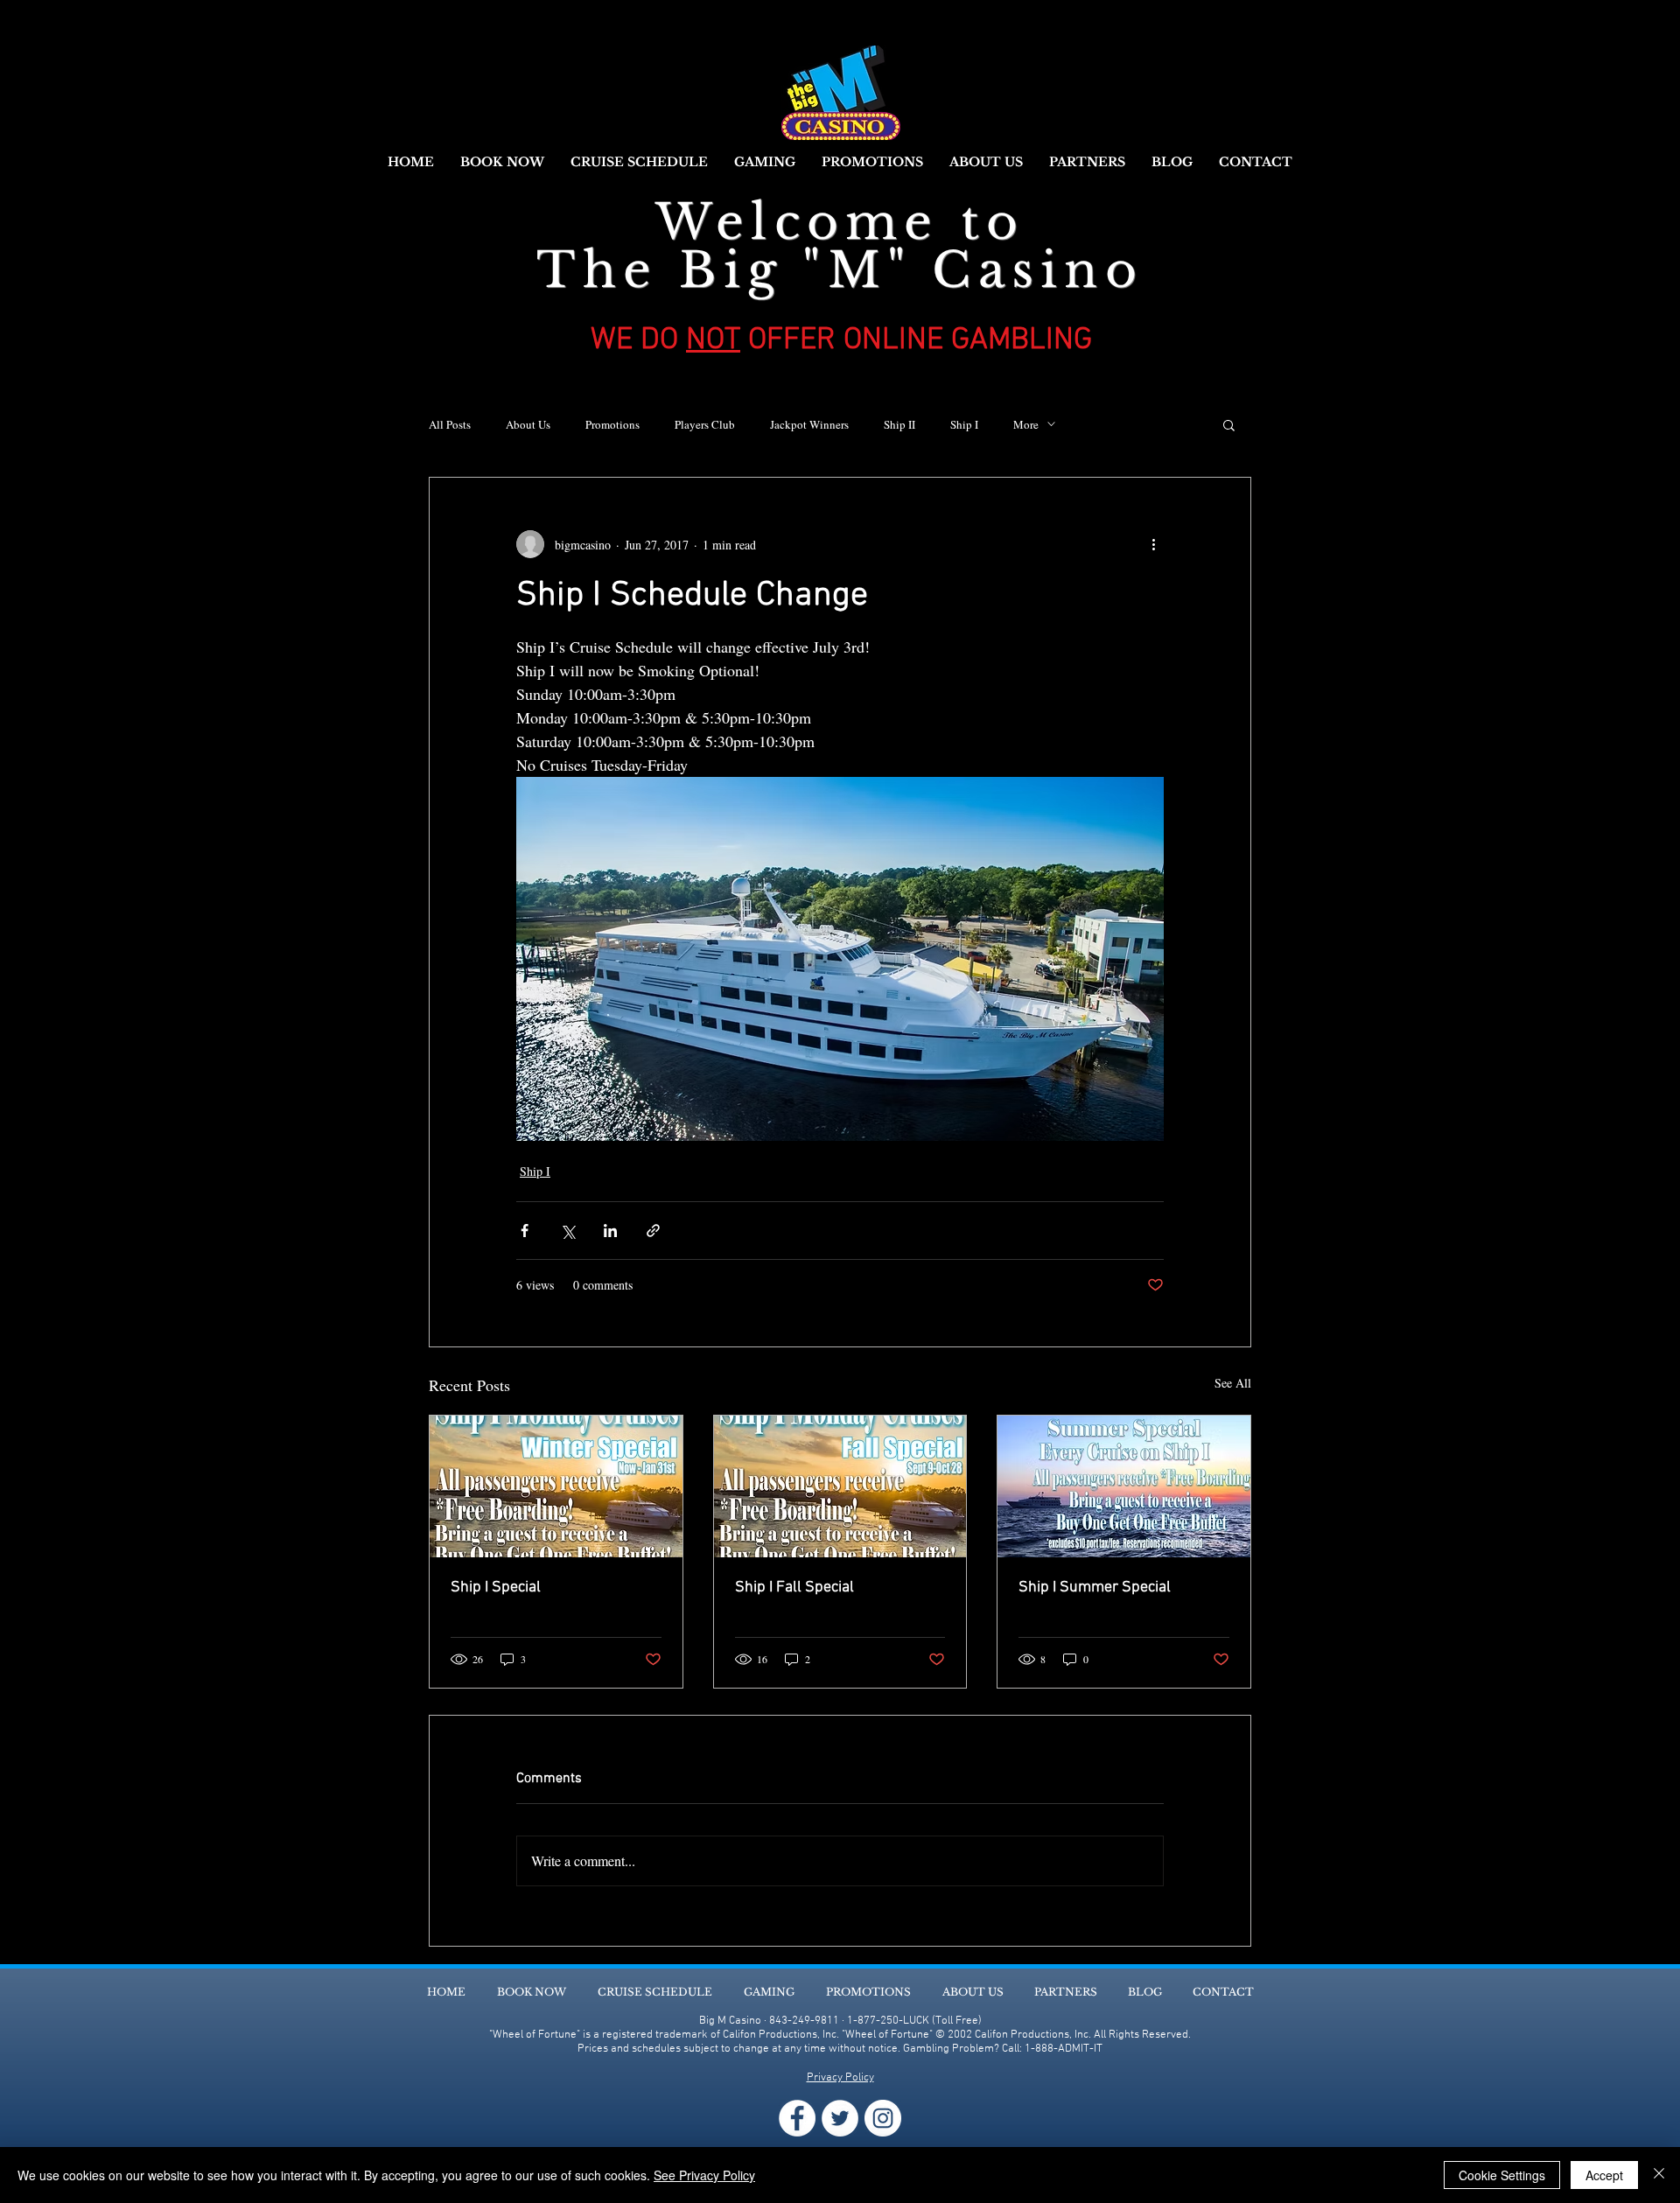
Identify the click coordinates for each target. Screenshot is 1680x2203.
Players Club (705, 424)
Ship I (964, 424)
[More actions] (1153, 544)
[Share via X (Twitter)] (567, 1231)
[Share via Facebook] (525, 1231)
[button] (1229, 424)
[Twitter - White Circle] (840, 2118)
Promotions (612, 424)
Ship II (899, 424)
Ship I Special (496, 1588)
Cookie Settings (1502, 2175)
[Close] (1659, 2175)
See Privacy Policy (704, 2175)
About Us (528, 424)
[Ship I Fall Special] (840, 1486)
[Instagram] (883, 2118)
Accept (1604, 2175)
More (1026, 424)
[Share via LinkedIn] (610, 1231)
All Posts (450, 424)
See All (1233, 1383)
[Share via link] (653, 1231)
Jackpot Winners (809, 424)
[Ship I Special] (556, 1486)
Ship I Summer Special (1095, 1588)
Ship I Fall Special (794, 1588)
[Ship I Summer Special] (1124, 1486)
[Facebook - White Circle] (797, 2118)
